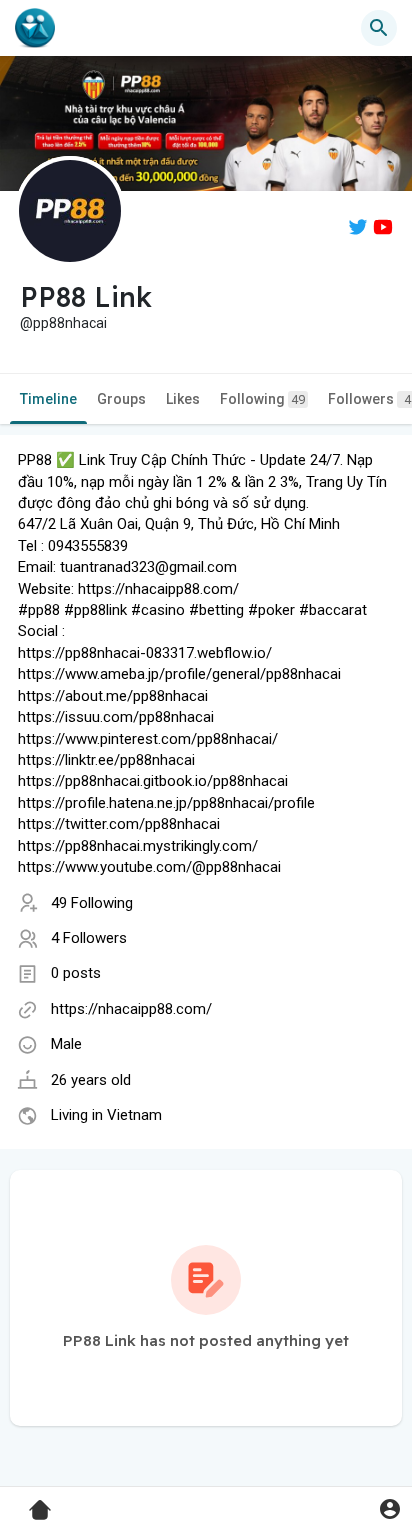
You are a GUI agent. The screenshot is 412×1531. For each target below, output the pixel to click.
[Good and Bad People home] (35, 28)
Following (262, 399)
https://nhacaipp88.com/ (131, 1009)
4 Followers (89, 938)
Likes (183, 399)
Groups (121, 399)
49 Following (92, 903)
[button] (389, 1508)
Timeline (48, 399)
